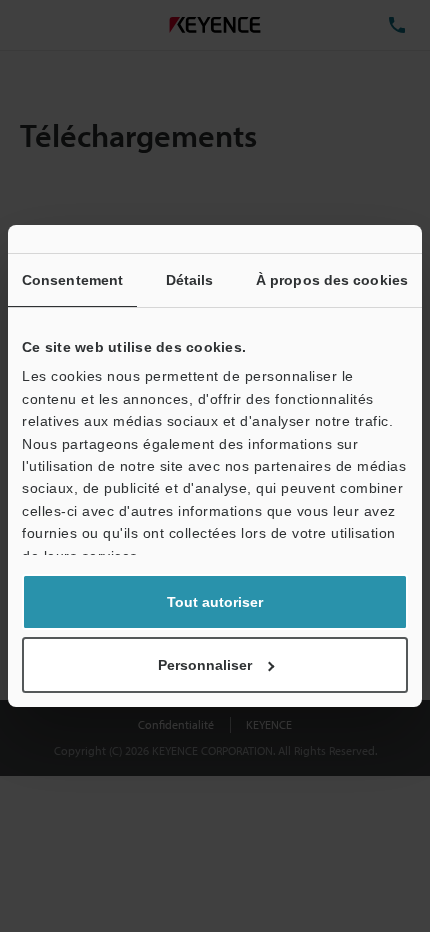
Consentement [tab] (72, 280)
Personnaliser (205, 665)
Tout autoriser (215, 602)
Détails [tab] (190, 280)
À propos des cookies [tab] (332, 280)
